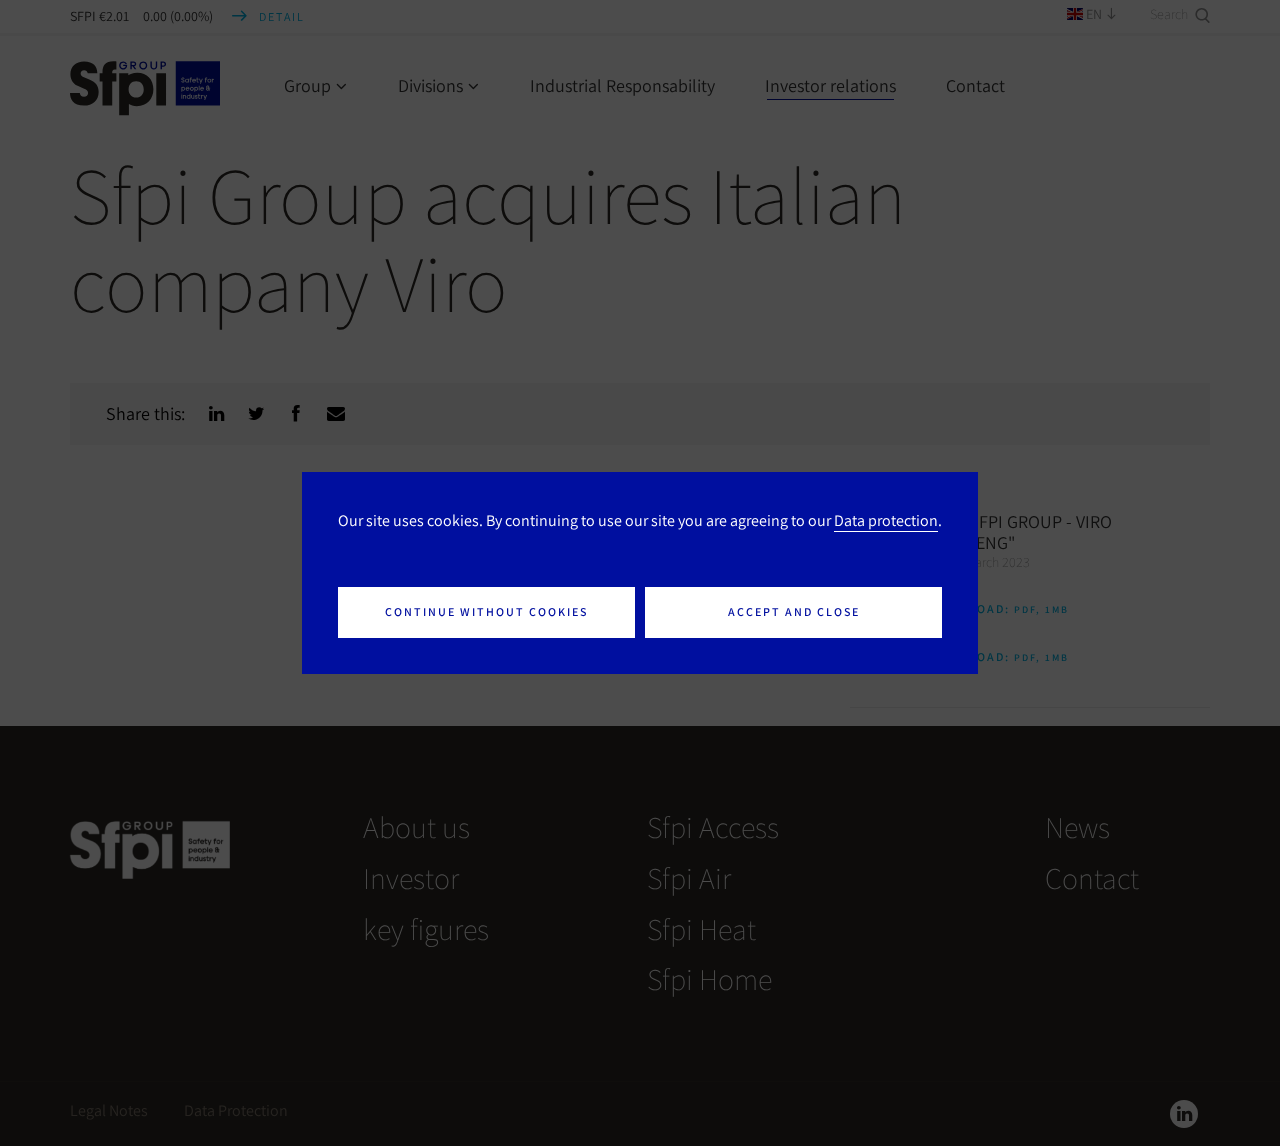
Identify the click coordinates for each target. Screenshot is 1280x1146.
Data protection (886, 520)
